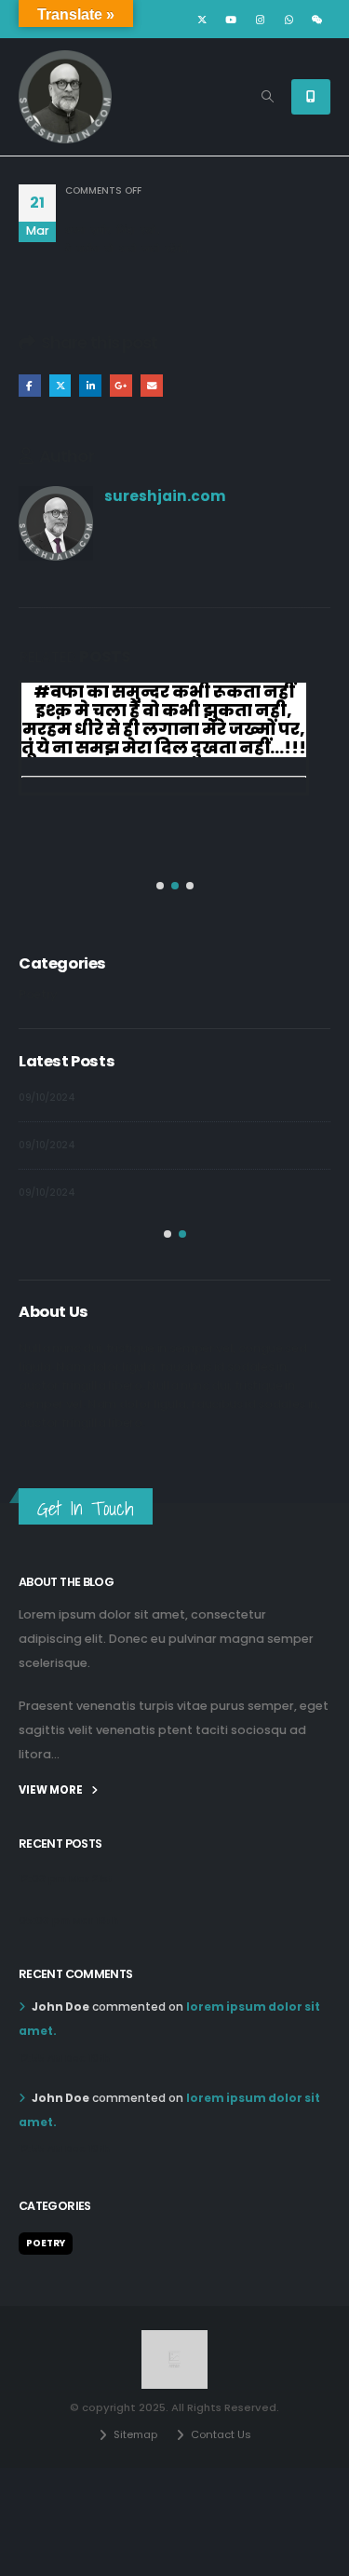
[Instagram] (260, 20)
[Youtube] (231, 20)
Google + (121, 386)
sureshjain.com (165, 496)
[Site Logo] (65, 97)
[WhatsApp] (289, 20)
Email (152, 386)
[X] (202, 20)
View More (52, 1790)
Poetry (38, 994)
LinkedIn (90, 386)
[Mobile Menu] (311, 97)
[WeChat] (317, 20)
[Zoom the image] (174, 2339)
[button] (268, 97)
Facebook (30, 386)
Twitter (60, 386)
